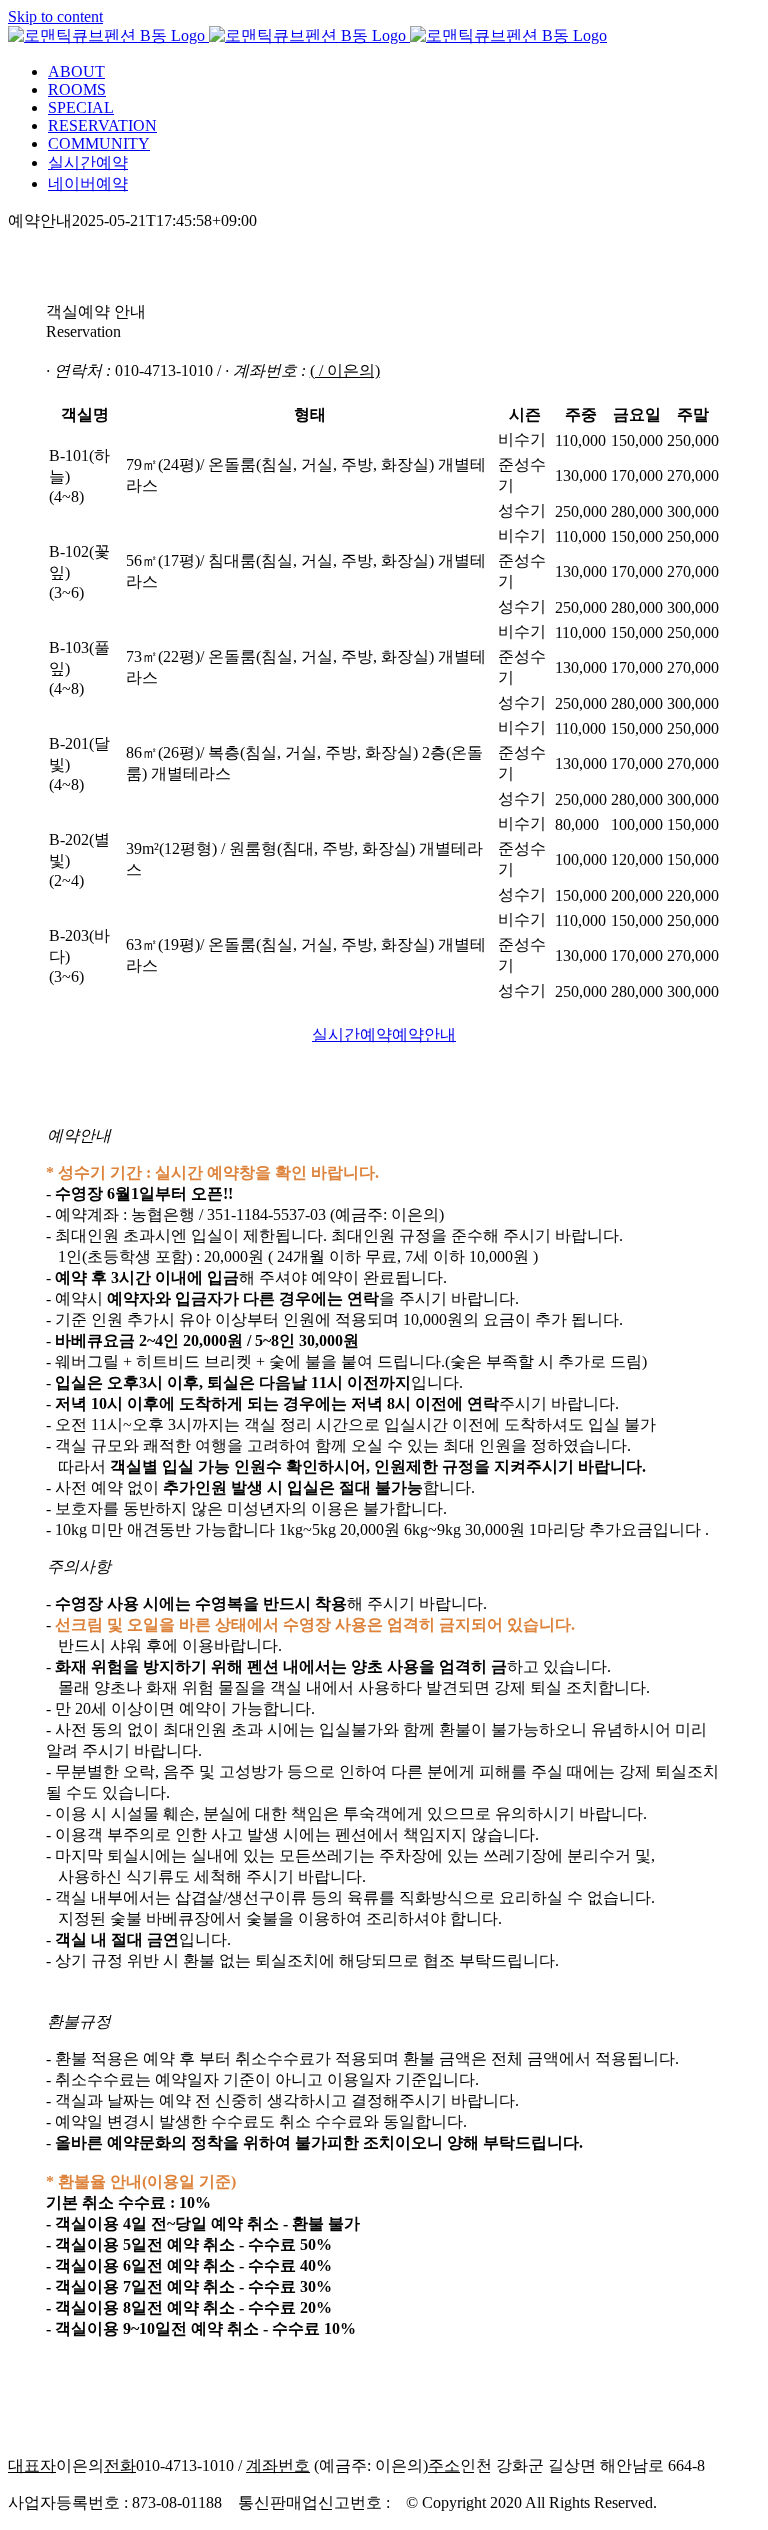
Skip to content (55, 16)
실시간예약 (352, 1034)
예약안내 (424, 1034)
